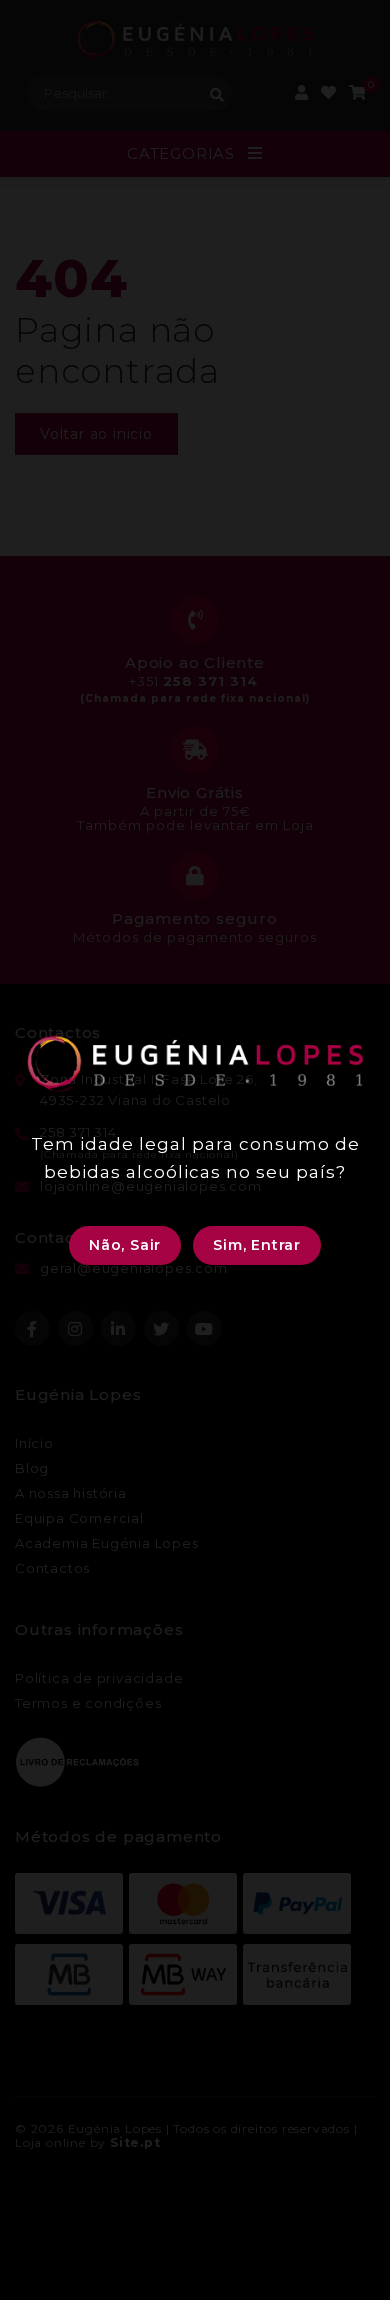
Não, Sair (125, 1245)
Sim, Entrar (257, 1245)
